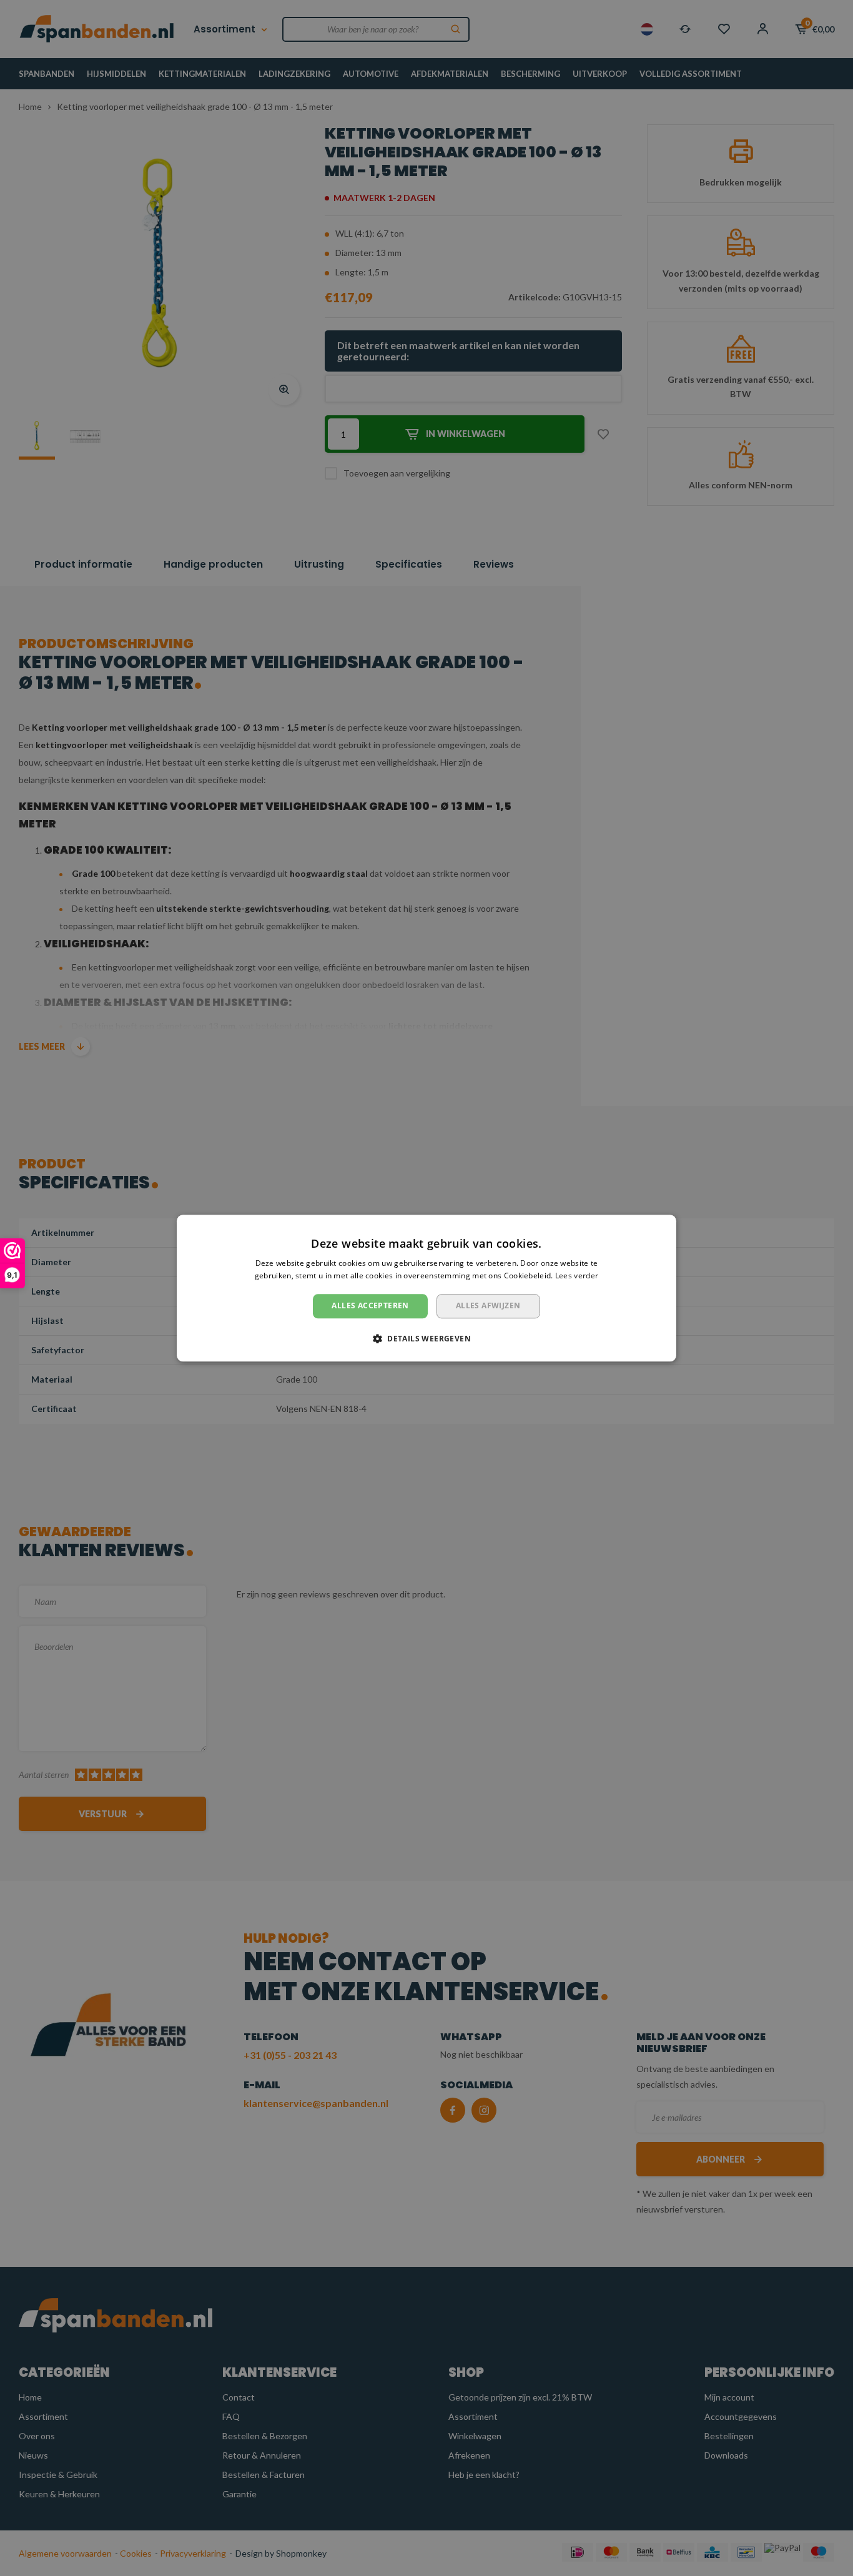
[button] (426, 1338)
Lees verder (577, 1276)
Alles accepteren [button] (370, 1306)
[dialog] (426, 1288)
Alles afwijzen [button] (488, 1306)
